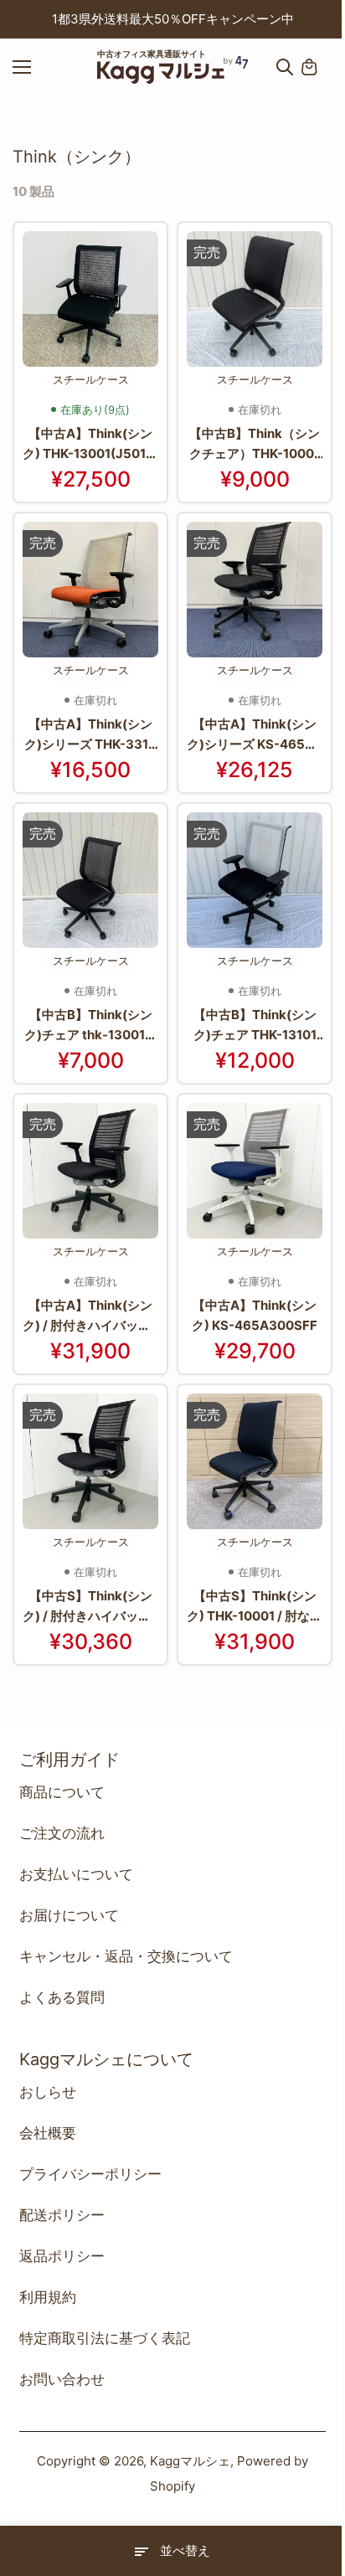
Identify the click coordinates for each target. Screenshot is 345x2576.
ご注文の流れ (62, 1833)
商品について (62, 1792)
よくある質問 (62, 1997)
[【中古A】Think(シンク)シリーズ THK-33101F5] (90, 590)
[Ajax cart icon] (309, 67)
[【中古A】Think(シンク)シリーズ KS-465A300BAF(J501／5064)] (255, 590)
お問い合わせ (62, 2379)
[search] (285, 67)
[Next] (335, 19)
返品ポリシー (62, 2256)
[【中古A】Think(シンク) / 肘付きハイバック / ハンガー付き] (90, 1171)
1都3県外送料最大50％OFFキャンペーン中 (173, 19)
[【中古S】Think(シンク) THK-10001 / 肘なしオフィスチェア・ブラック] (255, 1461)
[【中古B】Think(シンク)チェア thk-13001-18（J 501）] (90, 880)
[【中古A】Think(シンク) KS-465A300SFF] (255, 1171)
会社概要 (48, 2133)
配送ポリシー (62, 2215)
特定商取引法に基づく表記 (105, 2338)
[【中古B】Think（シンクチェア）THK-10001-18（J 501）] (255, 299)
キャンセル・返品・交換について (126, 1956)
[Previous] (10, 19)
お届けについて (69, 1915)
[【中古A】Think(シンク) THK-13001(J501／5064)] (90, 299)
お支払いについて (76, 1874)
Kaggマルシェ (190, 2461)
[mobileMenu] (37, 67)
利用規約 (48, 2297)
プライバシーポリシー (90, 2174)
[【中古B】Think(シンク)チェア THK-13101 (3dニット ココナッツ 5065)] (255, 880)
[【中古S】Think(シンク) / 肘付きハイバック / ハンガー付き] (90, 1461)
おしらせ (48, 2092)
